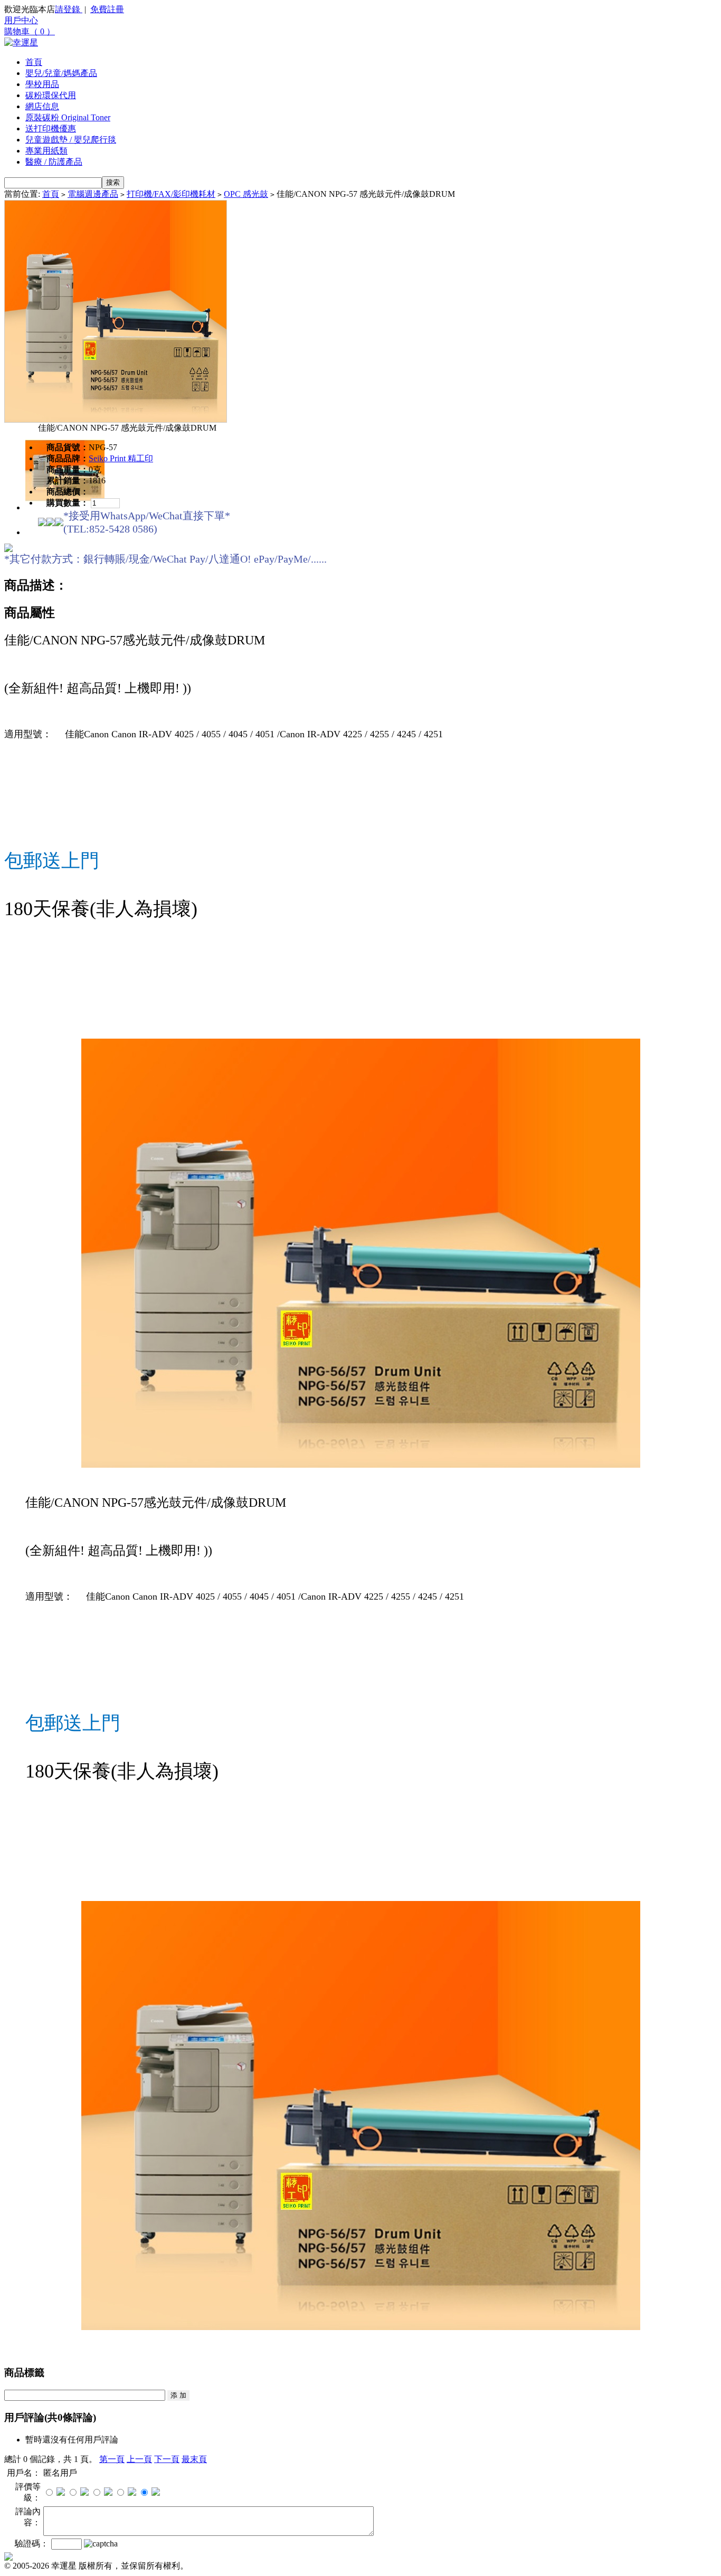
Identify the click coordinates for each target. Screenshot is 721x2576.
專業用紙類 (46, 151)
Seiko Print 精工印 (121, 458)
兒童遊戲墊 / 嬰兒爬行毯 (71, 140)
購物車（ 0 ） (30, 31)
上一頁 (139, 2459)
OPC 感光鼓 (246, 194)
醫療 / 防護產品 (54, 162)
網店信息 (42, 106)
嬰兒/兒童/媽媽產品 (61, 73)
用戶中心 (21, 20)
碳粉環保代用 (51, 95)
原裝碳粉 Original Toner (68, 117)
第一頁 (112, 2459)
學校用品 (42, 84)
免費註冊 (107, 9)
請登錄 (69, 9)
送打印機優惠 (51, 129)
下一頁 (167, 2459)
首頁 (34, 62)
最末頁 (194, 2459)
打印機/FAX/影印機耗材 (171, 194)
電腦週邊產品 (93, 194)
